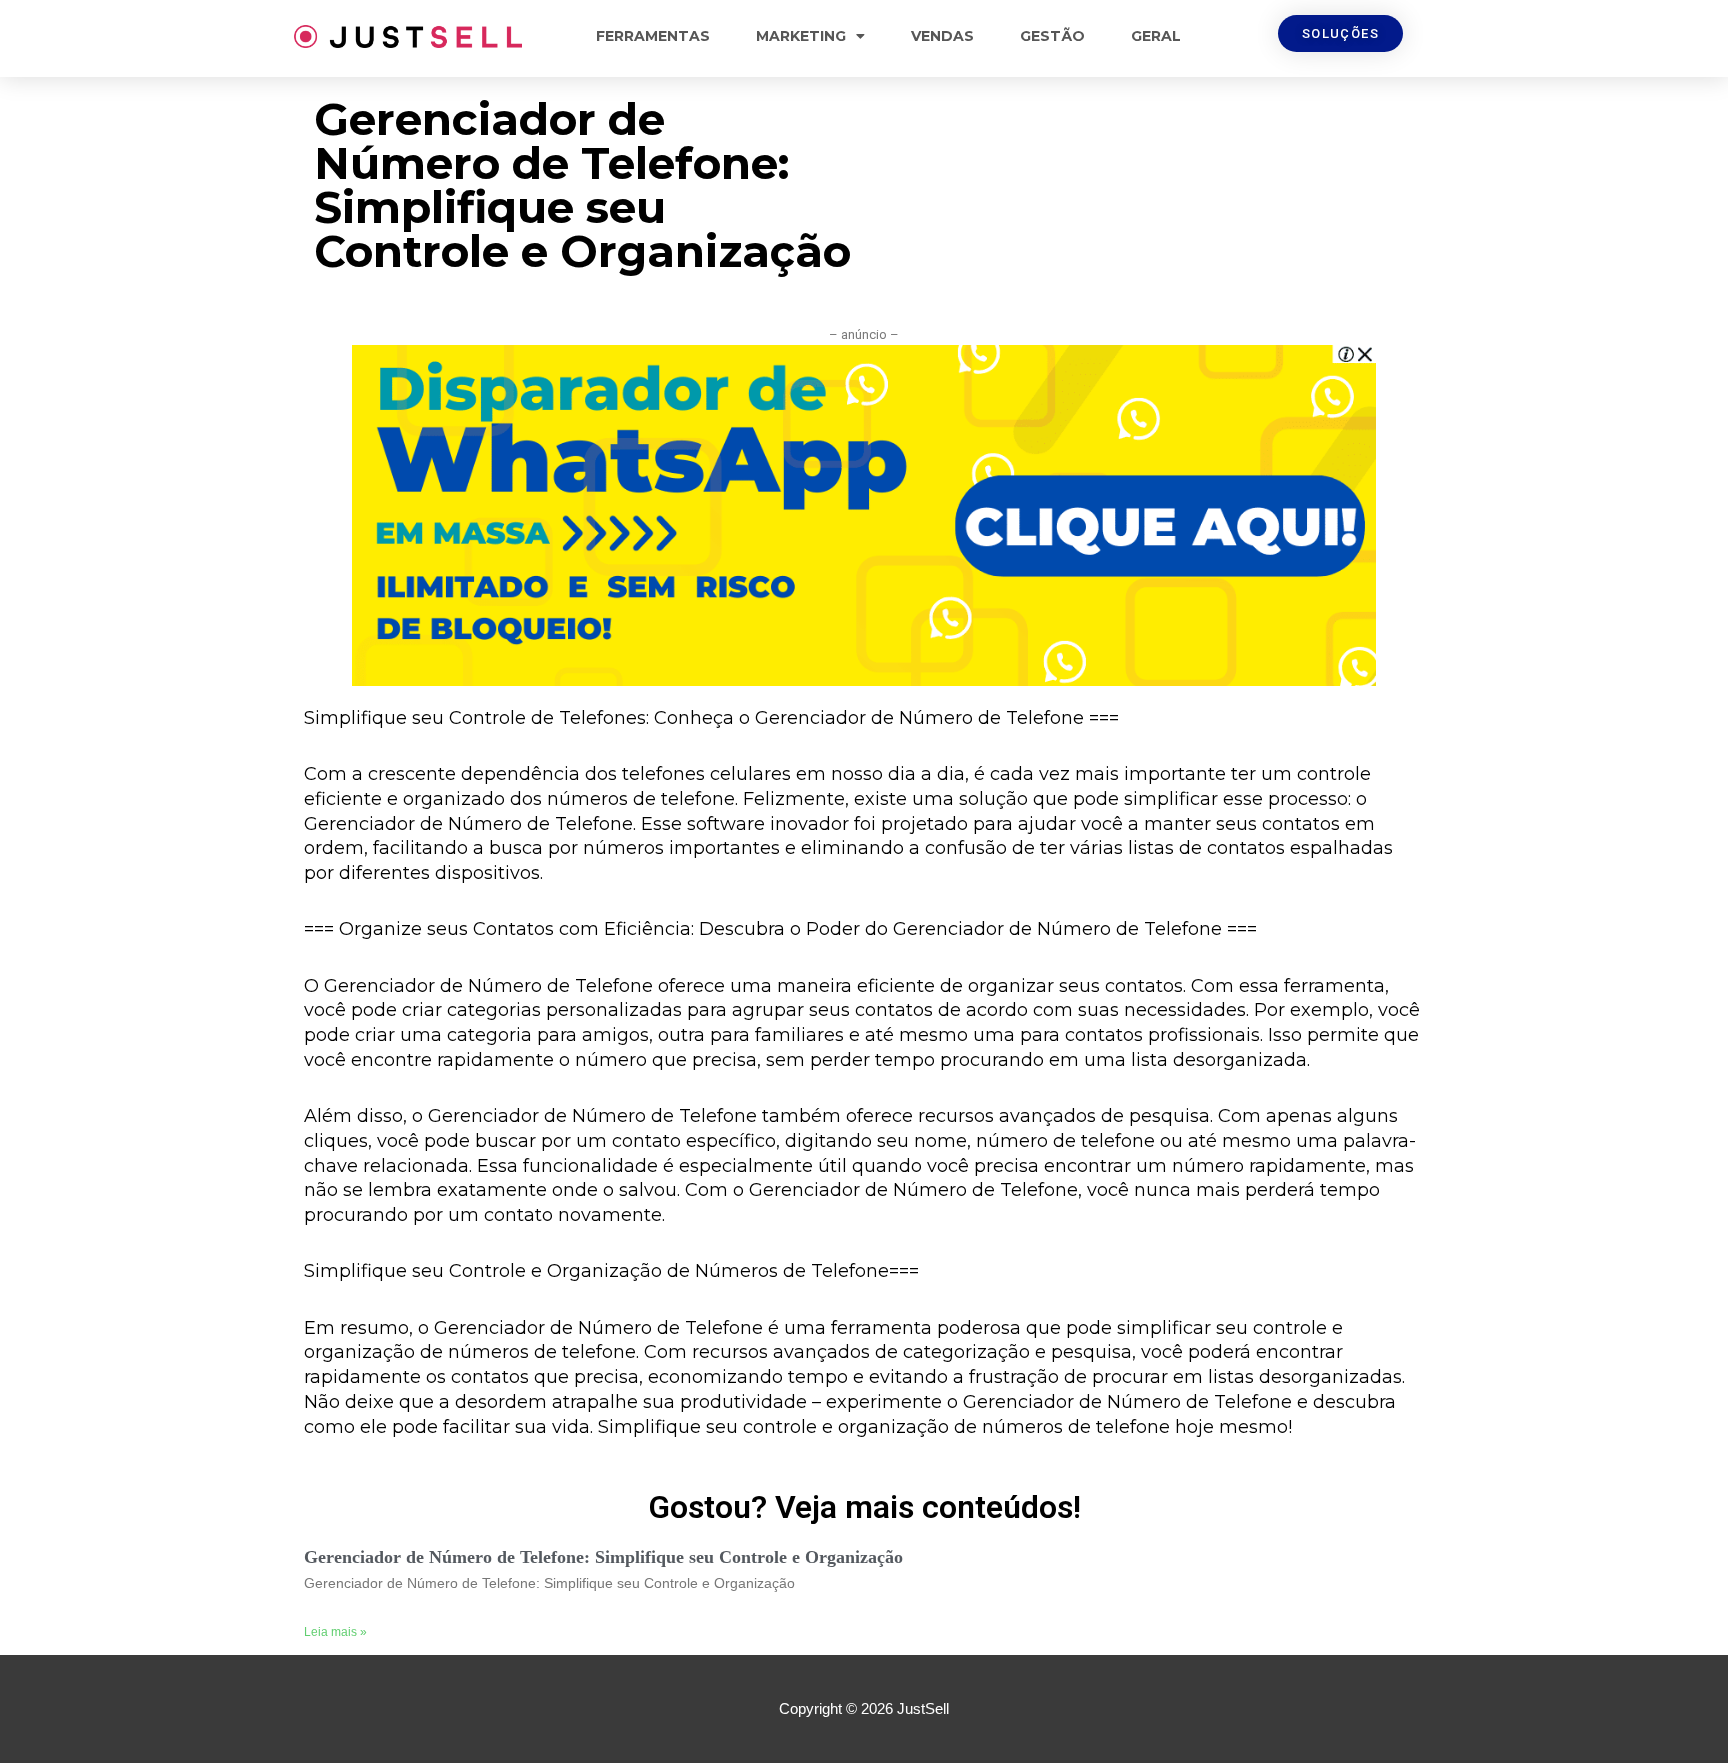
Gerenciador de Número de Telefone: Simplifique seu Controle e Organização (603, 1557)
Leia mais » (335, 1632)
